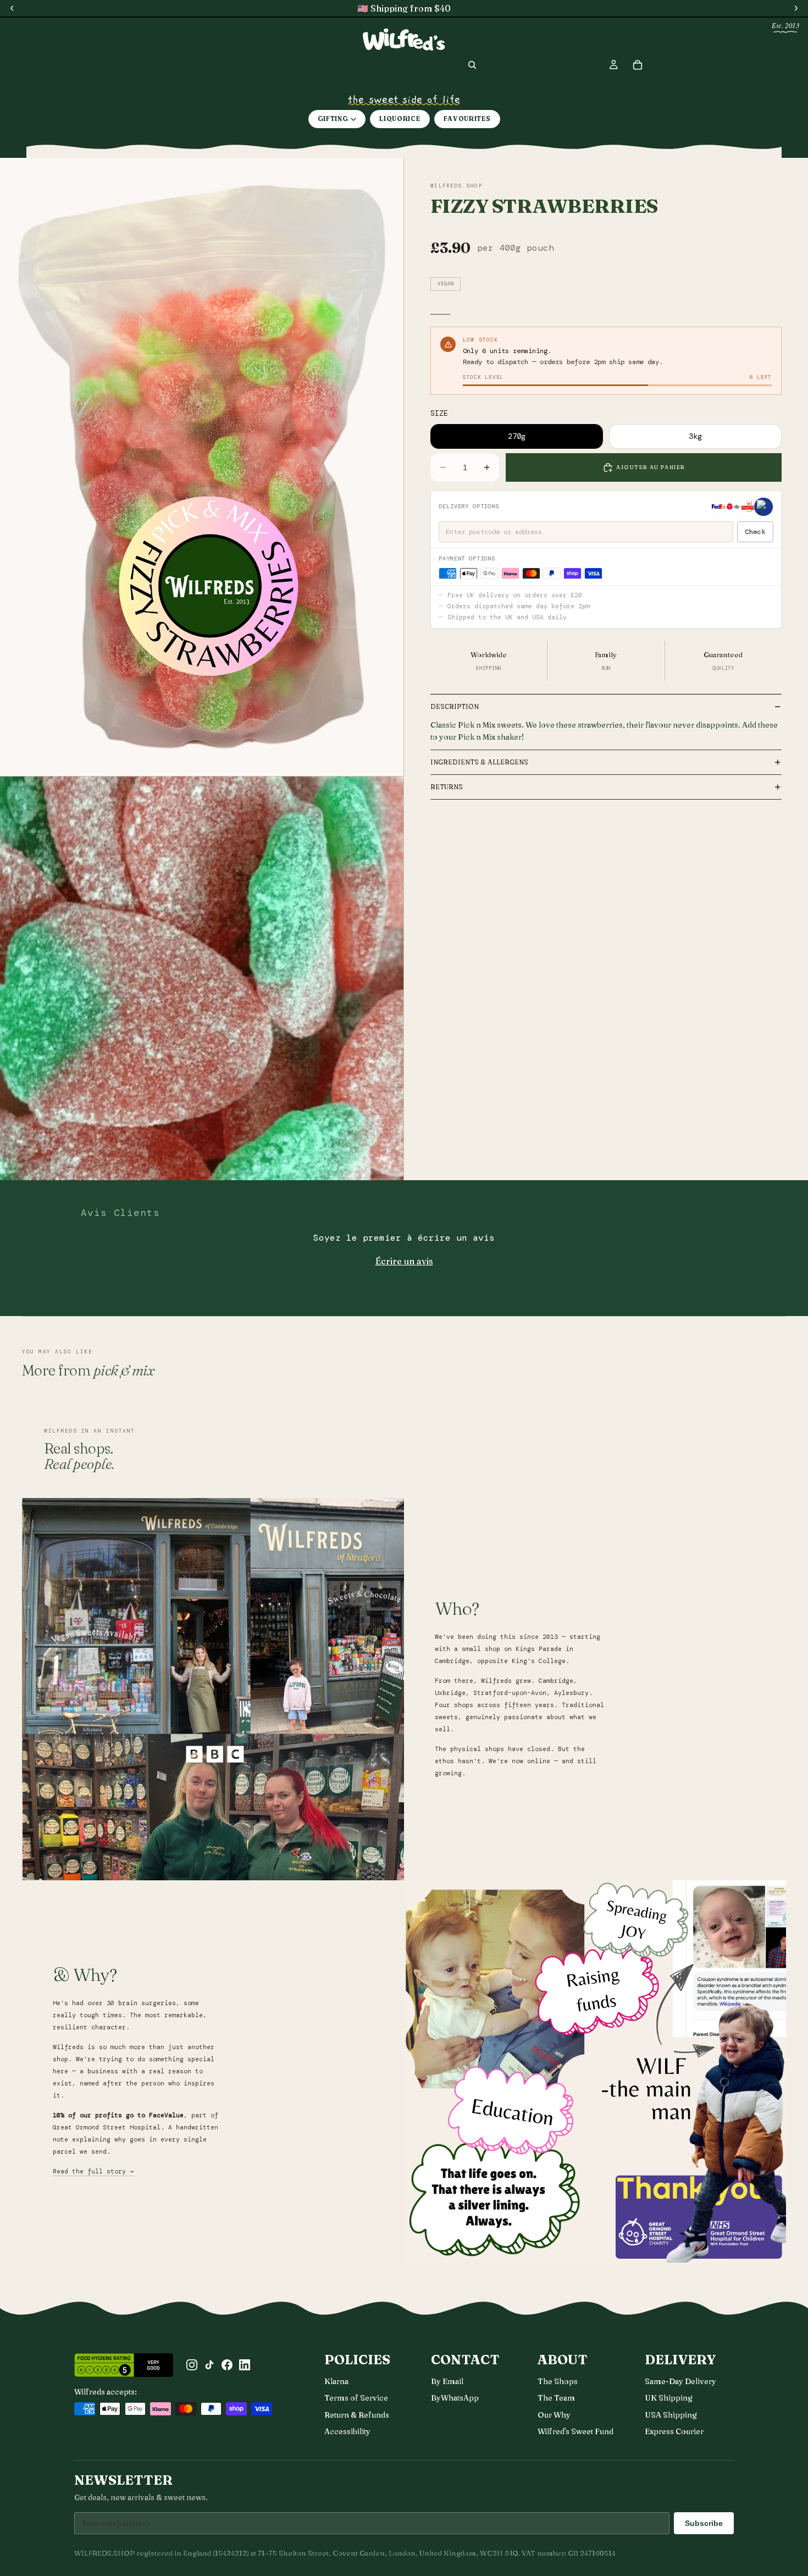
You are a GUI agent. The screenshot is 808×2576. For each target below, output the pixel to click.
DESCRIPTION (455, 706)
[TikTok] (209, 2365)
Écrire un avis (404, 1261)
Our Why (554, 2415)
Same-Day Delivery (680, 2381)
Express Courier (674, 2431)
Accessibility (347, 2431)
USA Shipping (671, 2415)
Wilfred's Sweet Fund (575, 2431)
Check (755, 532)
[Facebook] (227, 2365)
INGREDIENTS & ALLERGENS (479, 762)
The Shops (558, 2381)
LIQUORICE (400, 119)
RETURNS (447, 787)
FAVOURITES (467, 119)
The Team (556, 2398)
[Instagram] (192, 2365)
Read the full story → (93, 2172)
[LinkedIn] (245, 2365)
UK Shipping (669, 2398)
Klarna (336, 2381)
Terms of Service (356, 2398)
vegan (445, 284)
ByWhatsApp (455, 2398)
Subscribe (704, 2523)
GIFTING (333, 119)
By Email (447, 2381)
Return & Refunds (357, 2415)
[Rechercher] (472, 65)
